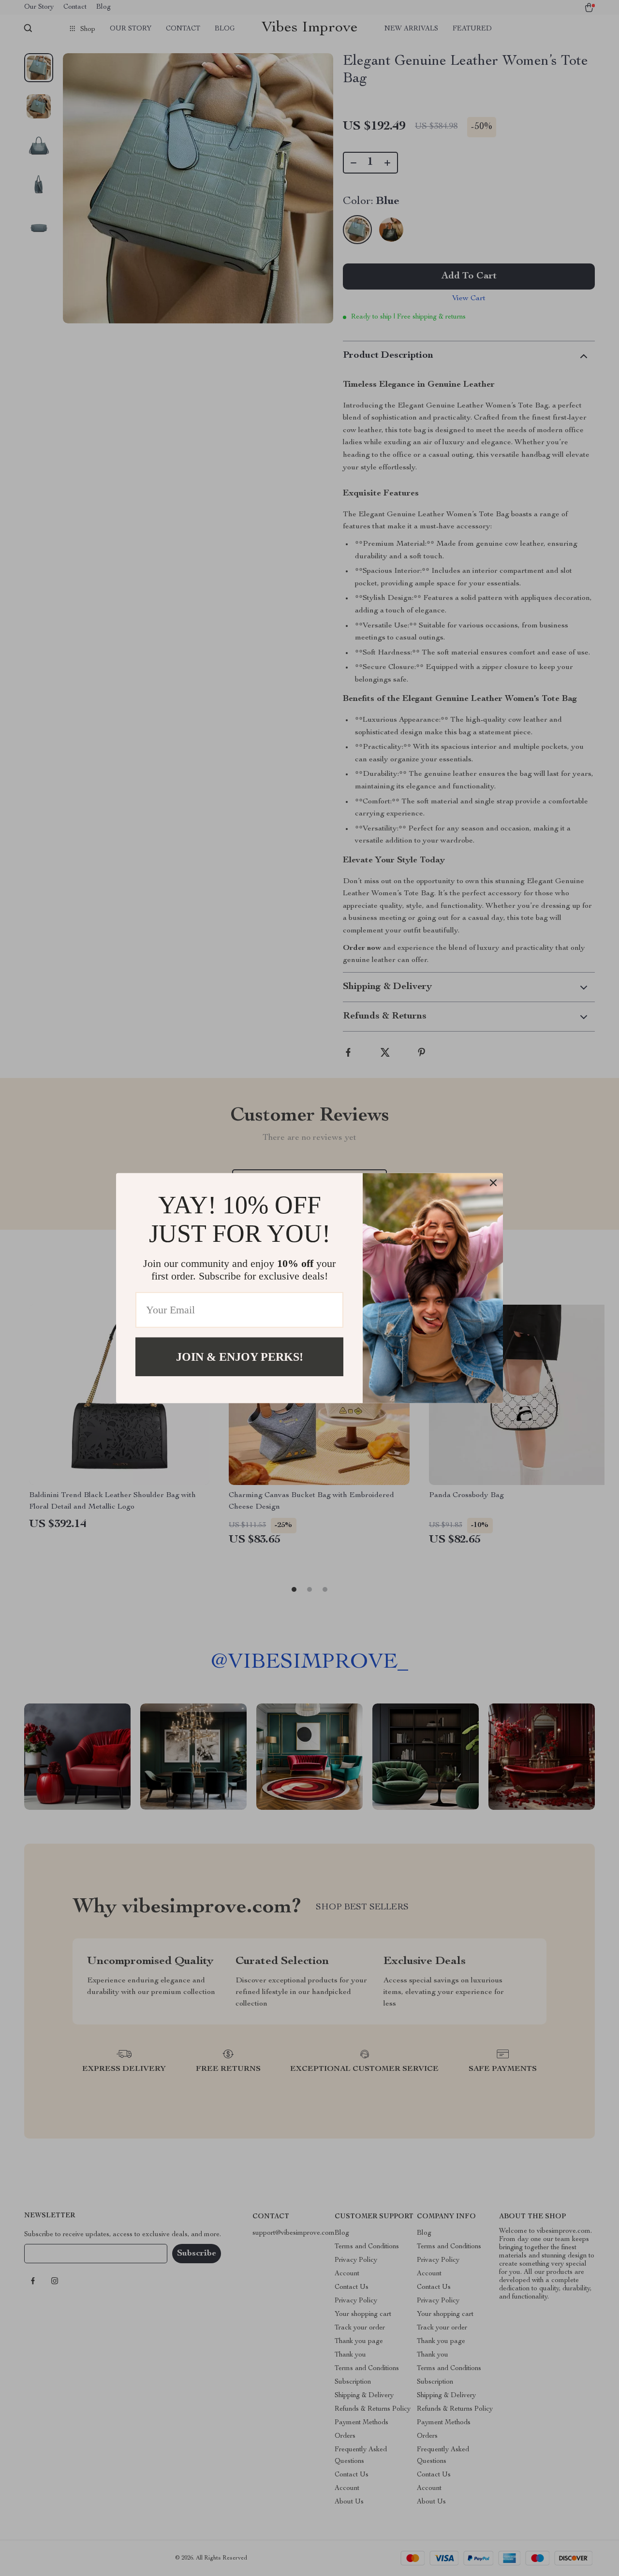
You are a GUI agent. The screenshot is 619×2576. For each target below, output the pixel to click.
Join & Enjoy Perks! (240, 1356)
